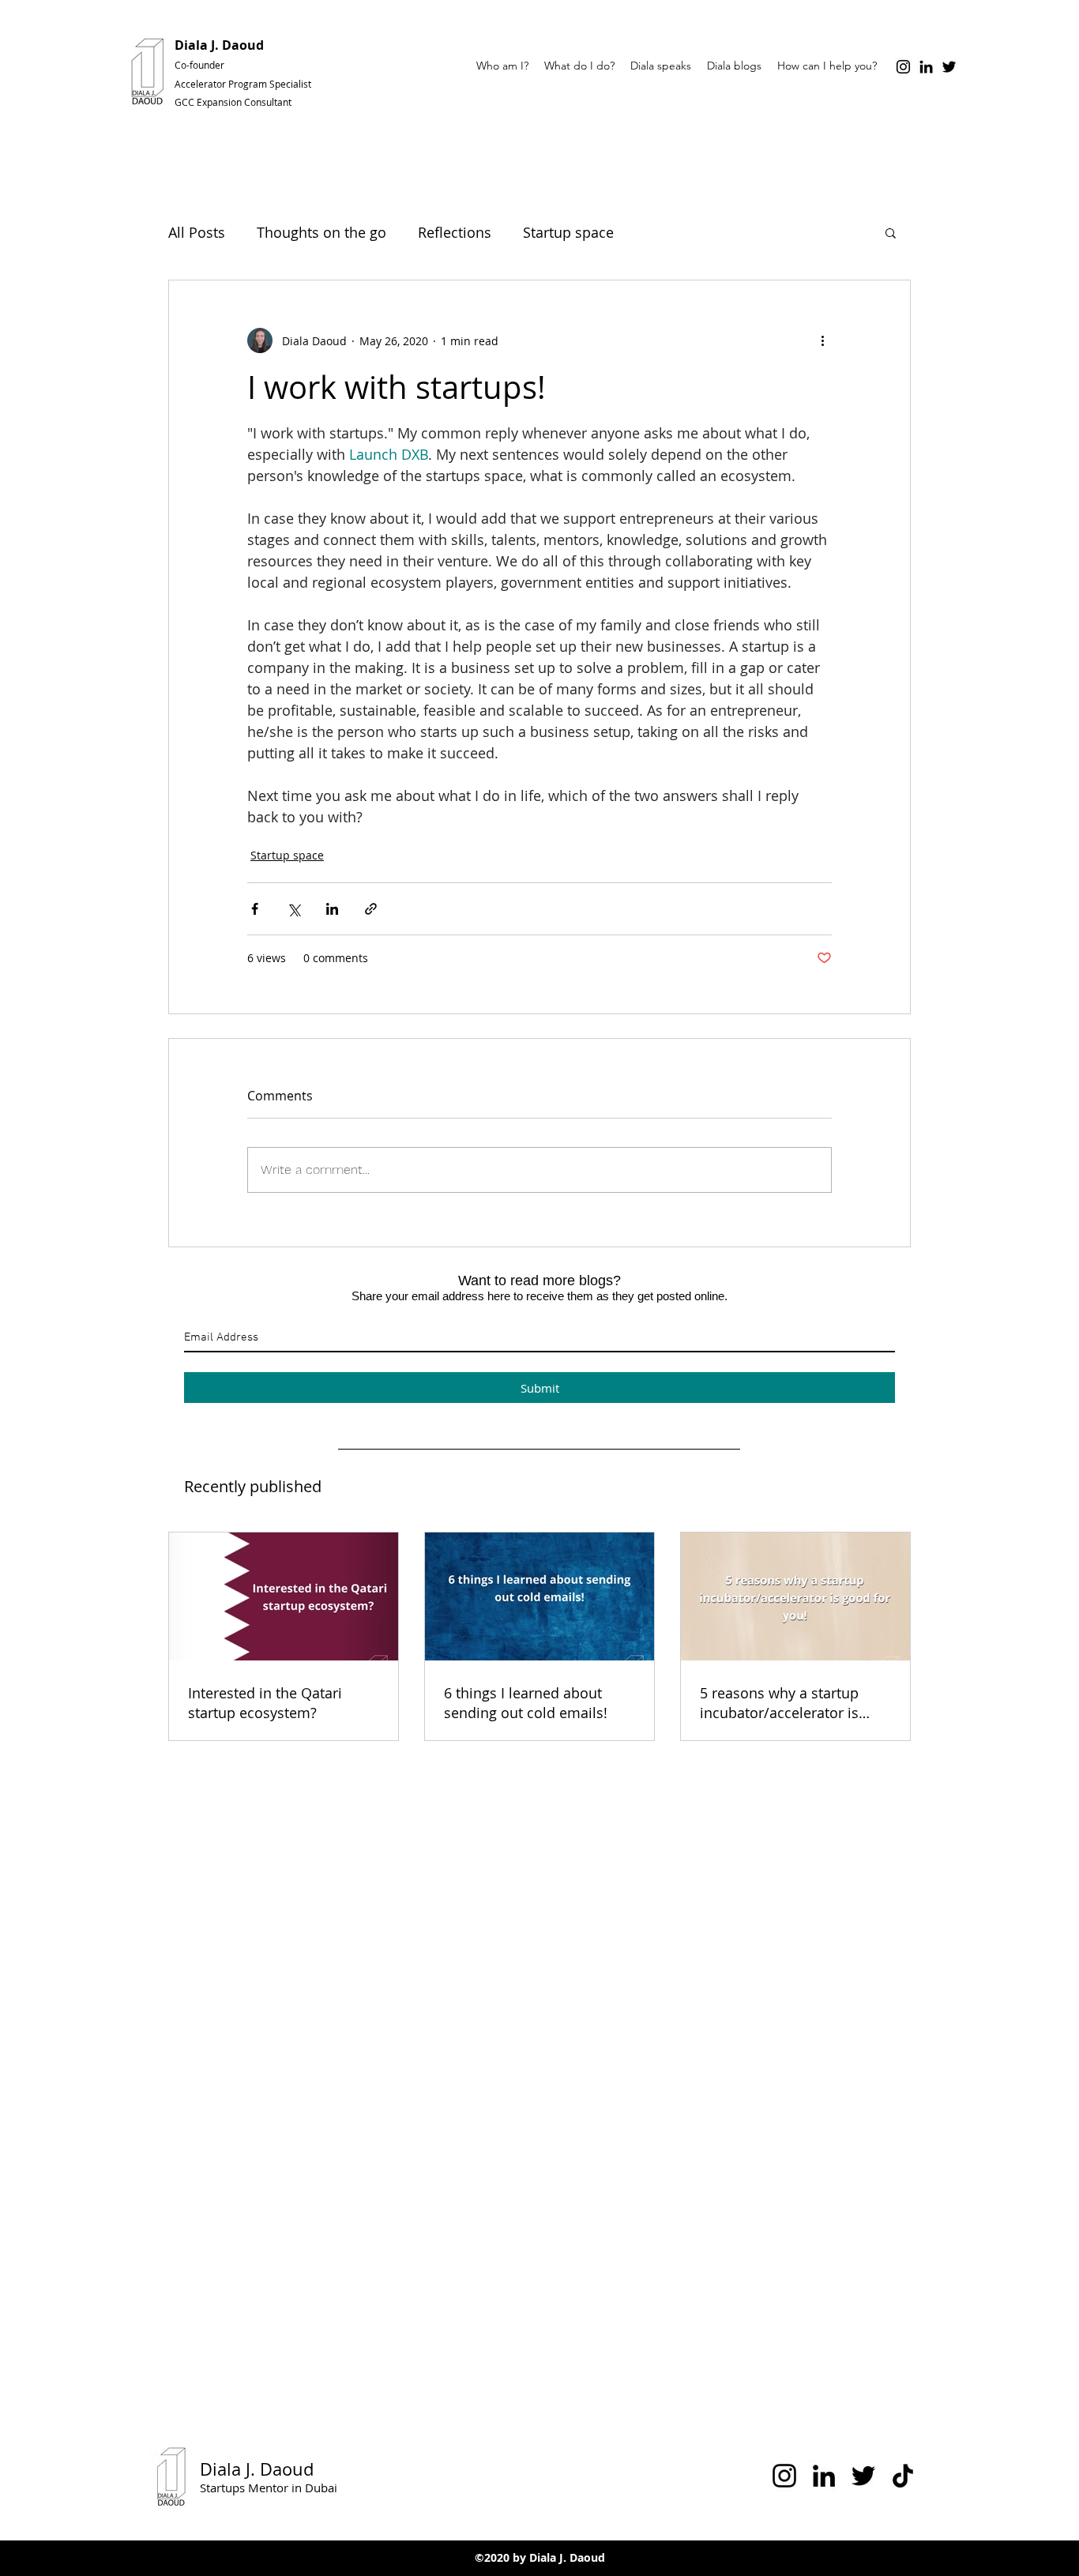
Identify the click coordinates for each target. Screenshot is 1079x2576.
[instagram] (903, 67)
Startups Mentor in (252, 2488)
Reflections (455, 232)
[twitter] (949, 67)
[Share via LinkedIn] (332, 909)
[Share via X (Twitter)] (293, 909)
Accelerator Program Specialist (243, 84)
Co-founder (202, 65)
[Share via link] (371, 909)
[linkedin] (926, 67)
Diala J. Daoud (219, 45)
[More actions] (822, 340)
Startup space (568, 232)
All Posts (197, 232)
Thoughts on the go (321, 232)
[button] (891, 232)
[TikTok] (903, 2476)
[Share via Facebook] (255, 909)
